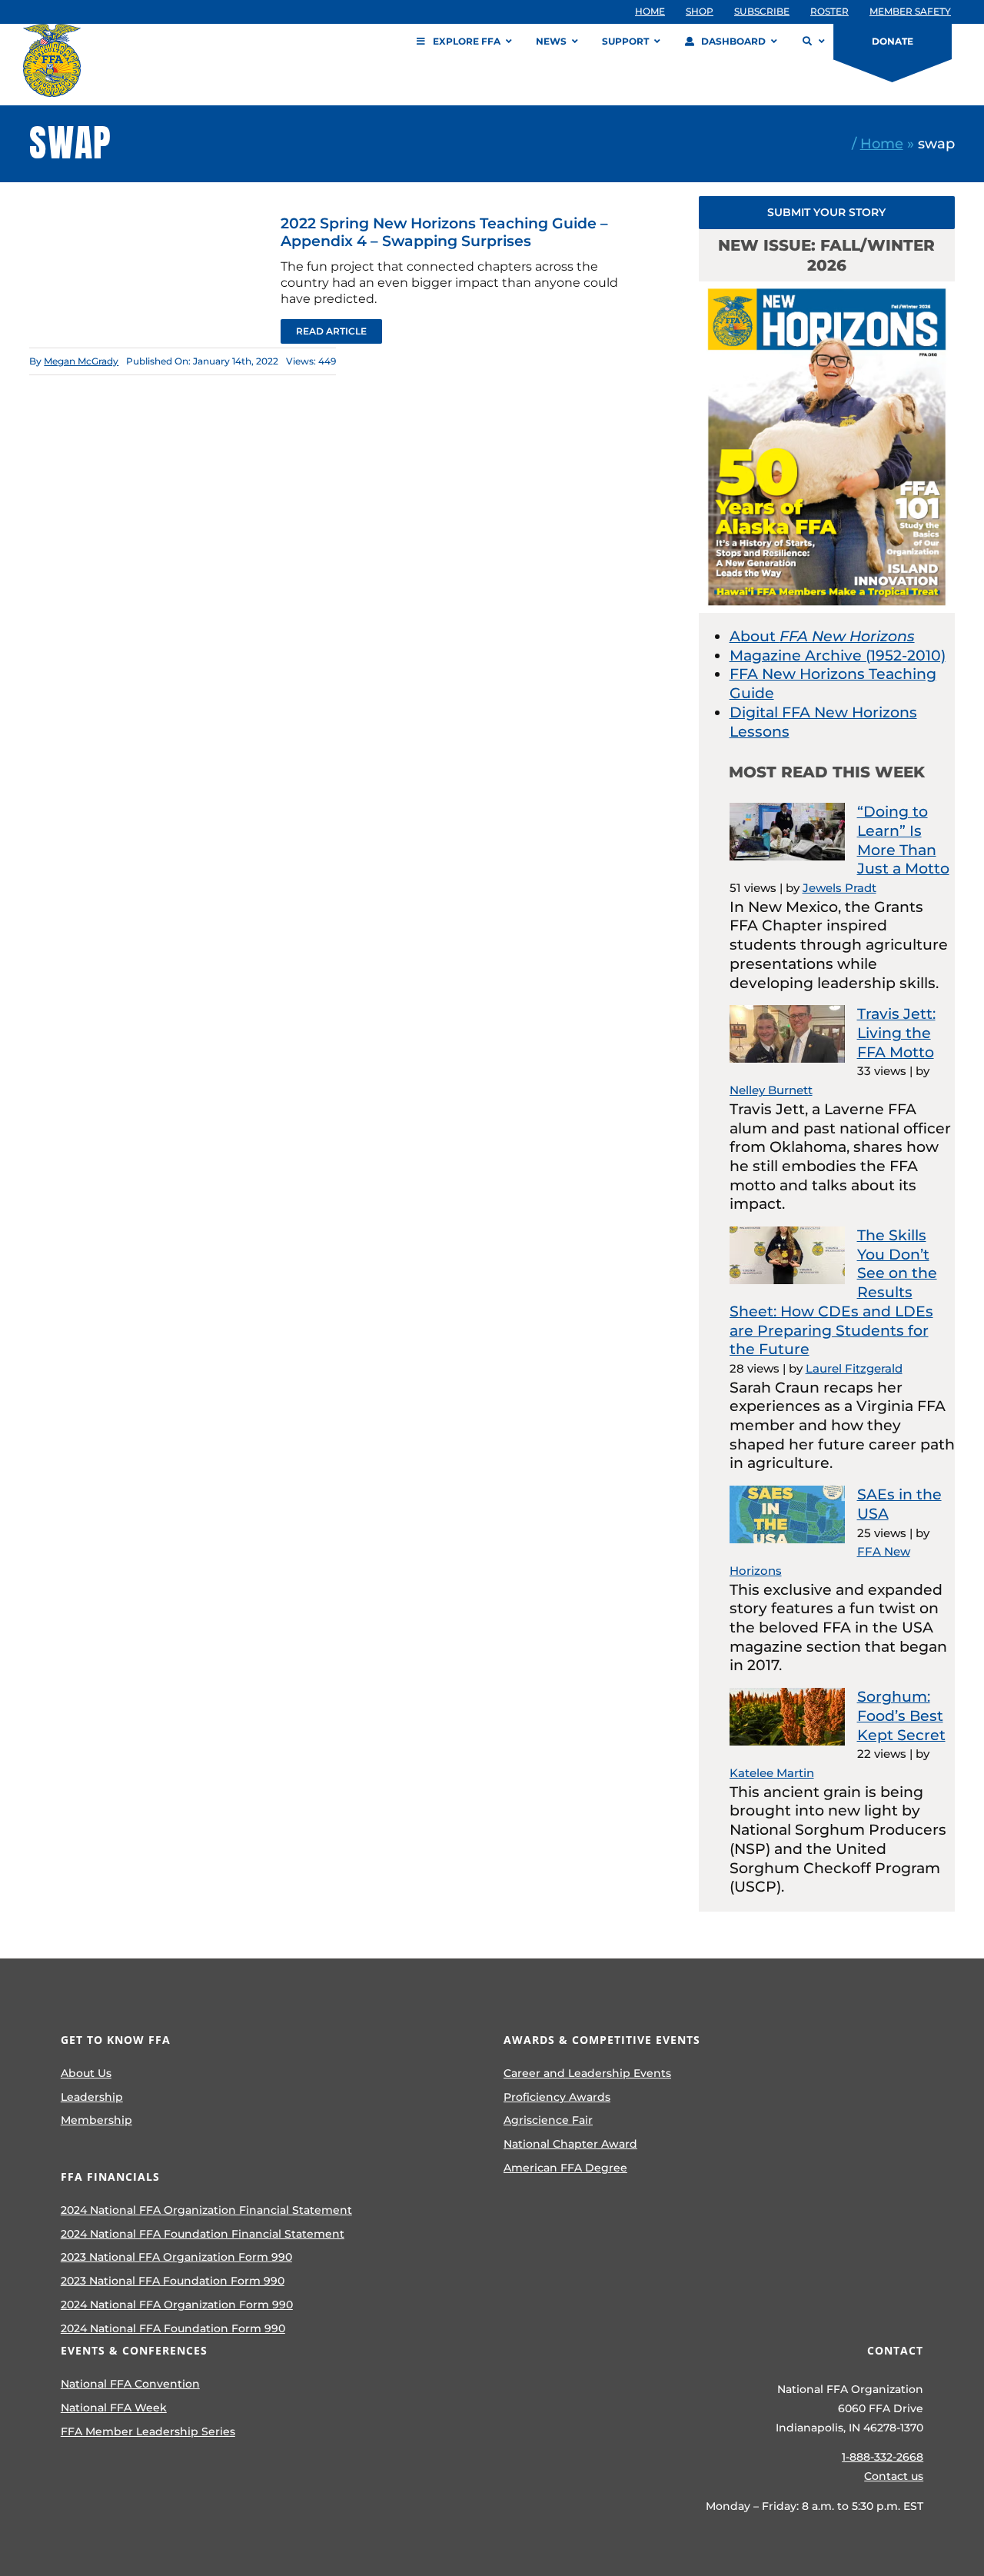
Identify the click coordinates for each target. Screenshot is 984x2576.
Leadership (92, 2097)
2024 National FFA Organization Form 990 (177, 2305)
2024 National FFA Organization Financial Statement (206, 2210)
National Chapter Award (570, 2144)
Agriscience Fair (548, 2120)
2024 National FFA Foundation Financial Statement (203, 2234)
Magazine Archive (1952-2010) (838, 656)
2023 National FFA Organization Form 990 (176, 2257)
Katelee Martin (772, 1773)
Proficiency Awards (557, 2097)
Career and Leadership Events (587, 2073)
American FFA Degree (565, 2168)
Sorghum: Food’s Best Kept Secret (901, 1716)
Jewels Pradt (839, 888)
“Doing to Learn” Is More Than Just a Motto (903, 840)
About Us (86, 2073)
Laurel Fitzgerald (854, 1368)
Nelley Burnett (771, 1090)
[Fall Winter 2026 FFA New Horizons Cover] (827, 289)
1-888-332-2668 (883, 2457)
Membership (96, 2120)
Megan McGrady (81, 361)
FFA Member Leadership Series (148, 2431)
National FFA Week (114, 2408)
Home (882, 143)
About (822, 636)
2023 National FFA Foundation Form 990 (173, 2281)
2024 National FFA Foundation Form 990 (173, 2328)
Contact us (894, 2476)
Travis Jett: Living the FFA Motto (896, 1033)
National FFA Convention (130, 2384)
